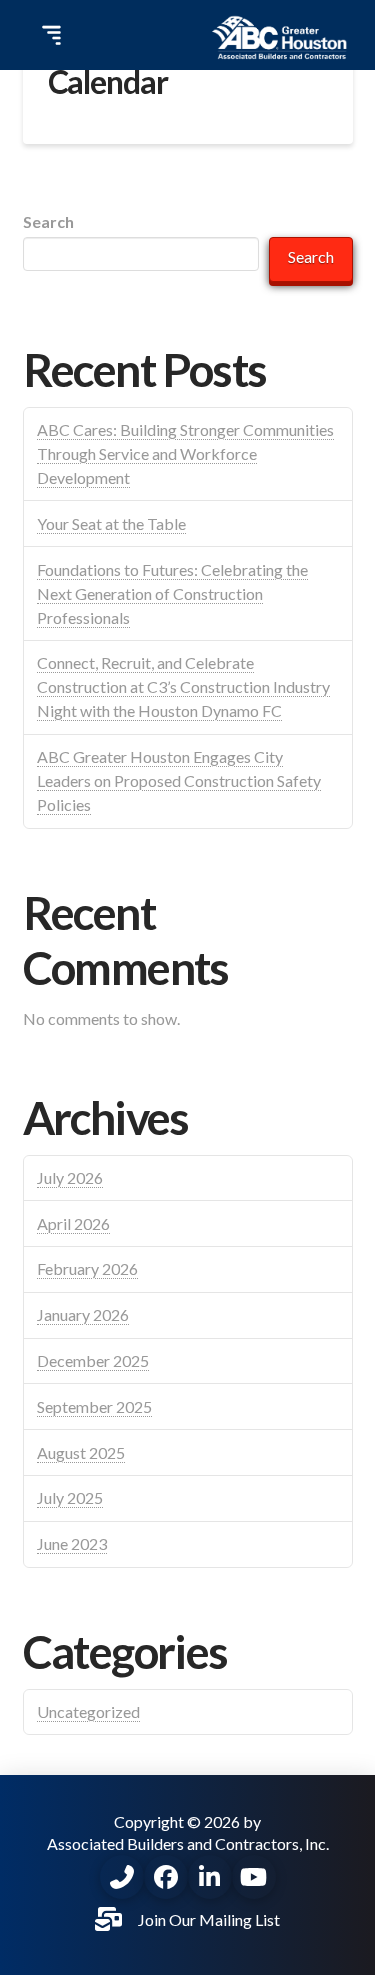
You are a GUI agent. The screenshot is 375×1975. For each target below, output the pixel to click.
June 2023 (72, 1543)
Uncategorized (88, 1711)
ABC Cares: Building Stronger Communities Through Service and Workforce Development (185, 453)
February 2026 (87, 1268)
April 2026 (73, 1223)
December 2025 (93, 1360)
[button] (49, 35)
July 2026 (70, 1177)
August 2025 (81, 1452)
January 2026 (83, 1314)
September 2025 (94, 1406)
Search (48, 221)
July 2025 (70, 1497)
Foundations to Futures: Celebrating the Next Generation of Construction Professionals (172, 593)
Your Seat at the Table (111, 523)
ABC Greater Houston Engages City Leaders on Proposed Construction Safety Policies (179, 780)
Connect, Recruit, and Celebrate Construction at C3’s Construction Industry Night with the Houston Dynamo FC (183, 686)
